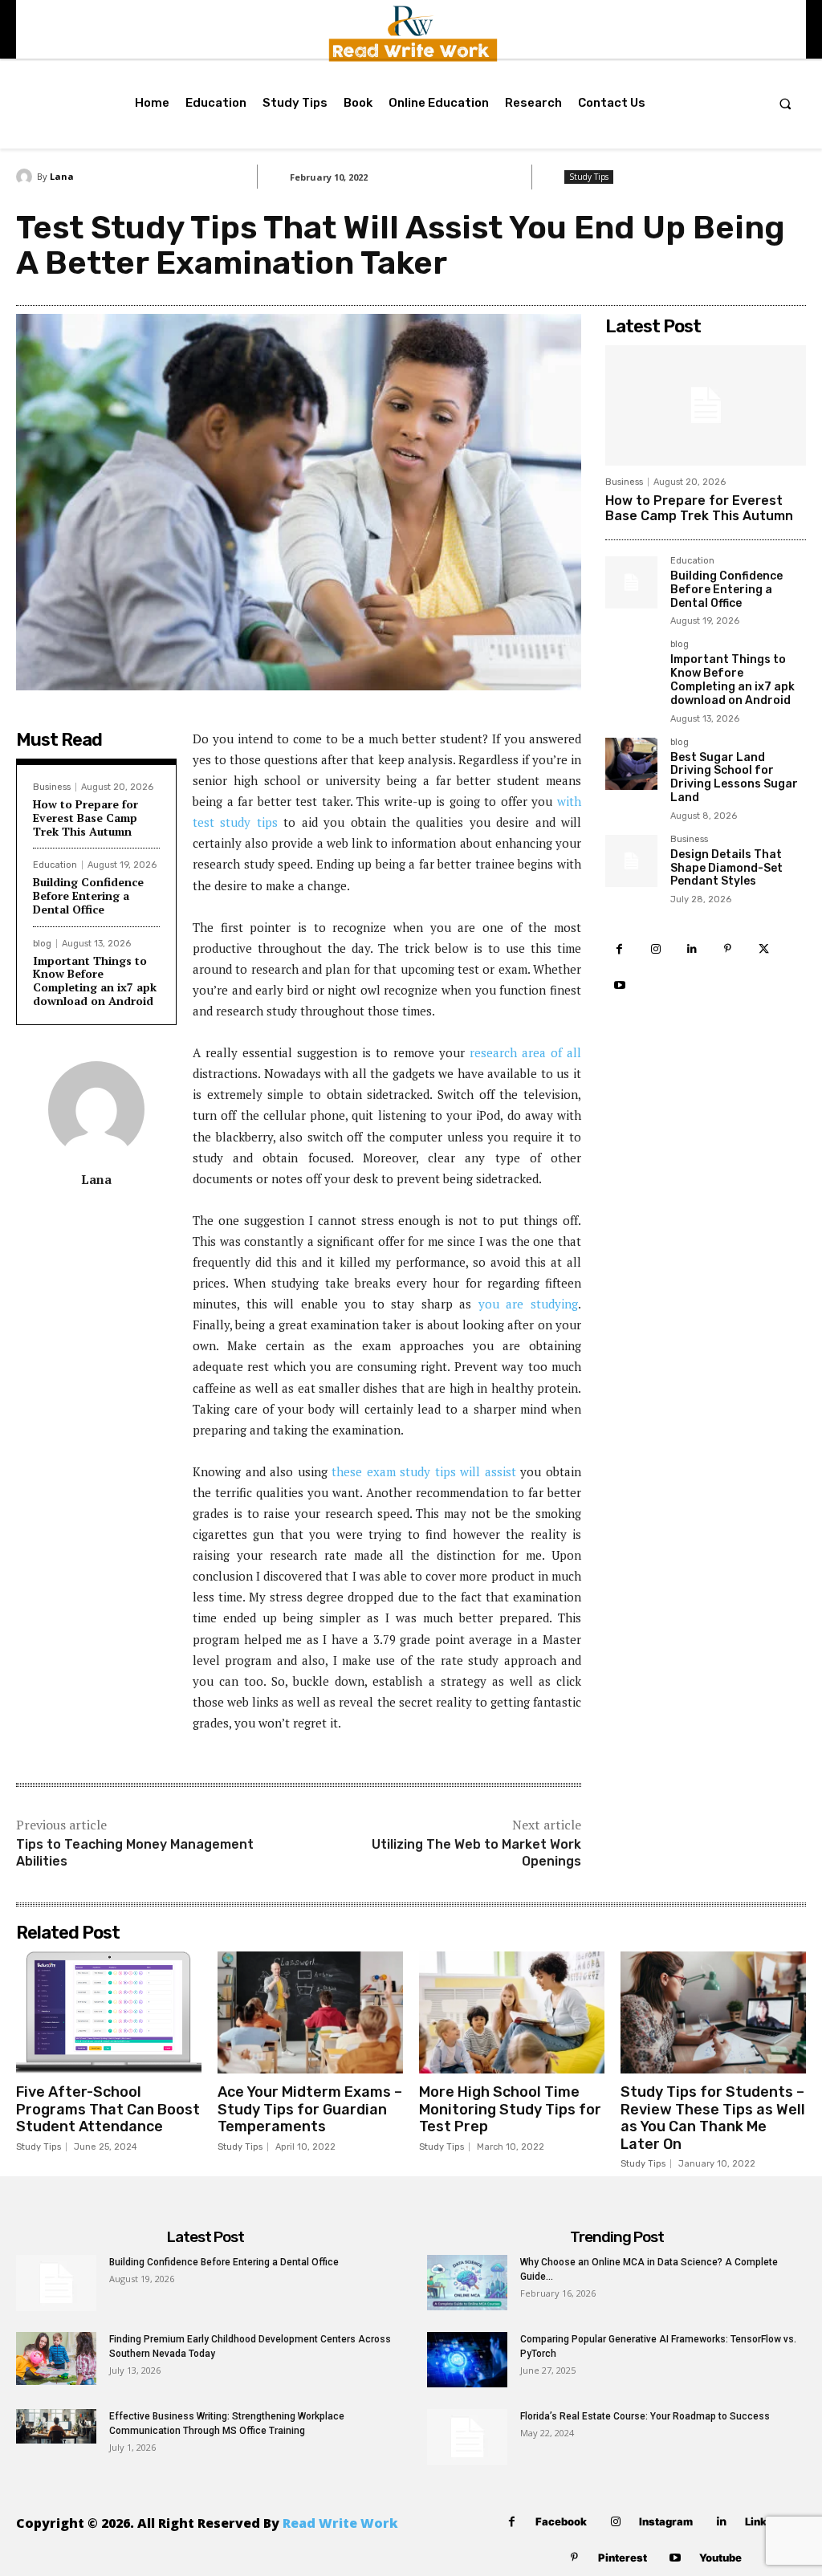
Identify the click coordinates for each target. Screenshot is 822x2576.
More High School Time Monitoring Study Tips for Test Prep (510, 2109)
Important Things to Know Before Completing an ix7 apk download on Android (95, 981)
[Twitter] (764, 949)
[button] (785, 103)
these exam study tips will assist (424, 1471)
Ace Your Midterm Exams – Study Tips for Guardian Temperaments (310, 2109)
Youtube (720, 2558)
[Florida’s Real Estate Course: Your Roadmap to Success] (467, 2437)
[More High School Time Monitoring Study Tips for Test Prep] (512, 2012)
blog (42, 944)
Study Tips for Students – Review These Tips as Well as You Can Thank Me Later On (713, 2118)
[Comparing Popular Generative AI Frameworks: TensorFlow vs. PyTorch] (467, 2360)
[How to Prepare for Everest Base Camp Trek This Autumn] (706, 405)
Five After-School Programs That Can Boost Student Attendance (108, 2109)
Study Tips (589, 177)
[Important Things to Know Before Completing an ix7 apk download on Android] (631, 666)
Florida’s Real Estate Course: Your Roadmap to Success (645, 2416)
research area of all (525, 1052)
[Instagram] (655, 949)
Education (55, 865)
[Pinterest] (728, 949)
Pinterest (623, 2558)
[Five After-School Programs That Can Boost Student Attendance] (109, 2012)
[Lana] (26, 177)
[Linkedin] (692, 949)
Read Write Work (340, 2523)
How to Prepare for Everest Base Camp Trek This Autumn (85, 818)
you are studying (528, 1304)
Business (52, 787)
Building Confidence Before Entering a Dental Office (88, 895)
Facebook (561, 2521)
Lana (62, 176)
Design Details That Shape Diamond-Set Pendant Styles (726, 868)
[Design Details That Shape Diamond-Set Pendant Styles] (631, 861)
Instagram (666, 2521)
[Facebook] (619, 949)
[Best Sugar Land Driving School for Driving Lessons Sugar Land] (631, 764)
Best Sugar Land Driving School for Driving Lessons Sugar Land (734, 777)
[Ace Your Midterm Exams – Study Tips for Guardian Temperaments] (310, 2012)
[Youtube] (619, 985)
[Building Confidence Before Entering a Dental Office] (631, 582)
